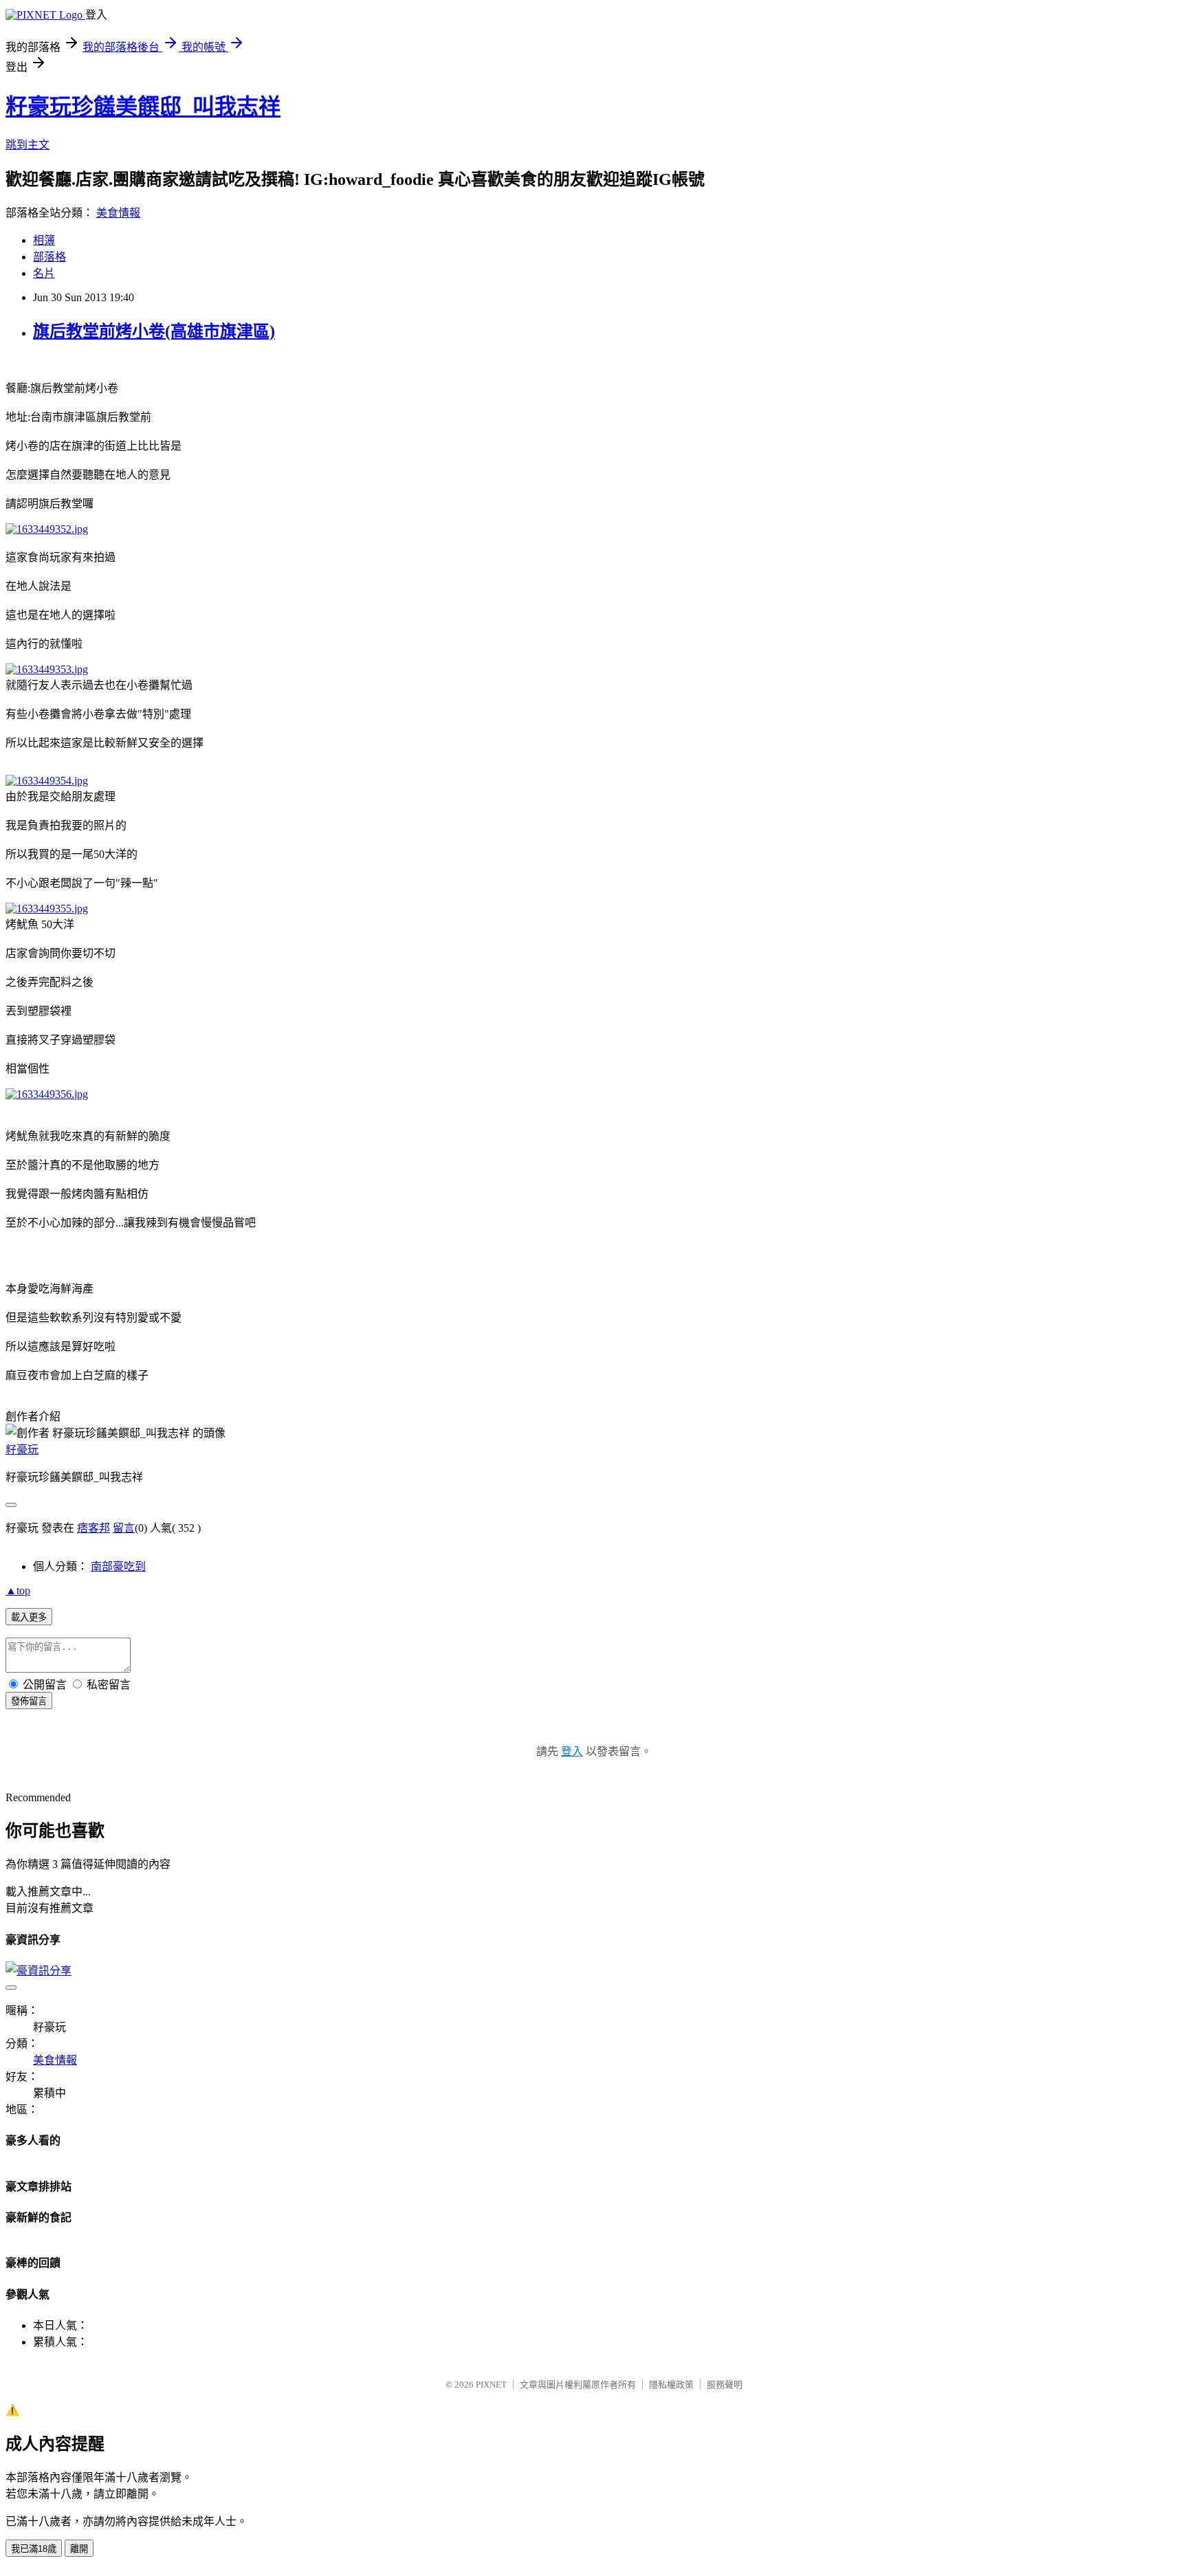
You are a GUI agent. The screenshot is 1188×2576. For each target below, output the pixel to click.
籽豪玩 (22, 1450)
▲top (18, 1590)
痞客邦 (93, 1528)
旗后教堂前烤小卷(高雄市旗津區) (154, 331)
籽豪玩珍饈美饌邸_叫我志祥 (143, 107)
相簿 (44, 240)
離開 (79, 2549)
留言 (124, 1528)
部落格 (49, 257)
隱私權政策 (671, 2385)
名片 (44, 273)
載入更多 (29, 1617)
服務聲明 (725, 2385)
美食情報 (118, 213)
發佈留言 (29, 1701)
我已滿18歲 (34, 2549)
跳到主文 (27, 145)
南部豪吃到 (118, 1566)
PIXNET (491, 2385)
